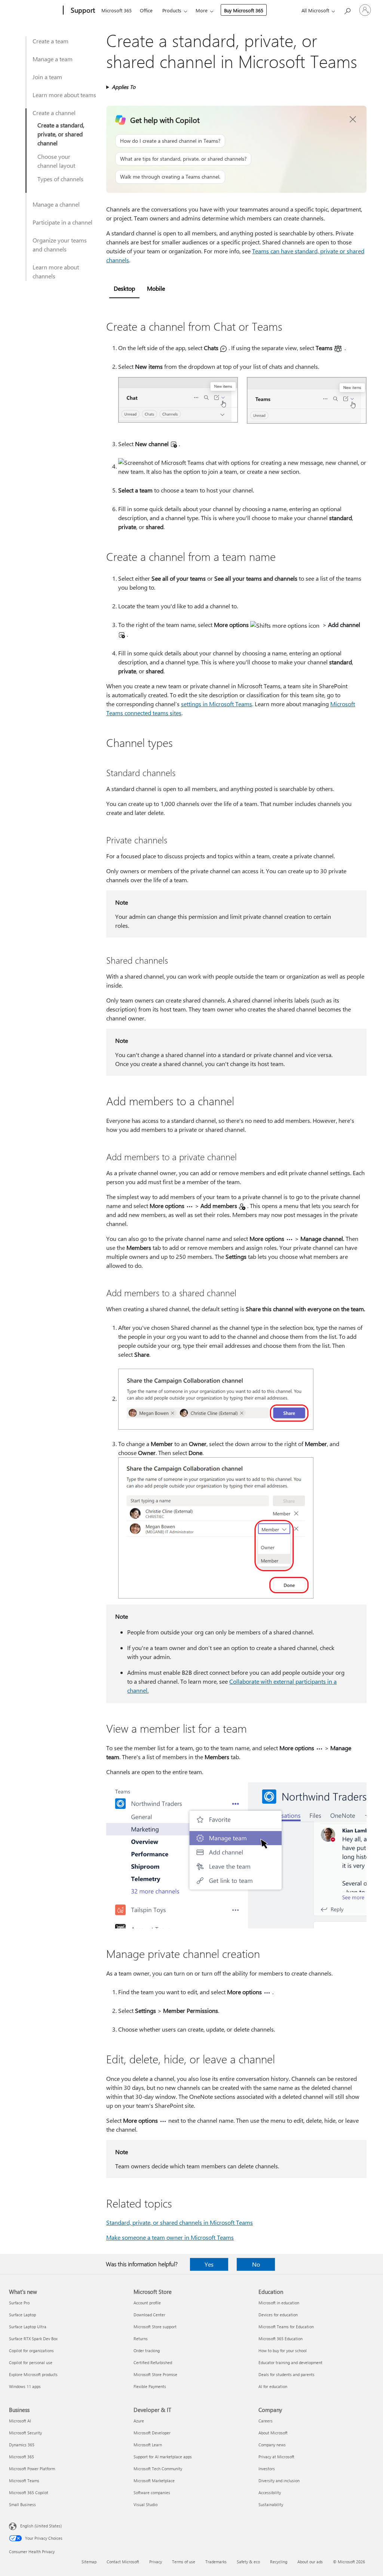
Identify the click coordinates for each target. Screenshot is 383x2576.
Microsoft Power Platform (32, 2469)
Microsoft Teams (24, 2481)
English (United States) (41, 2526)
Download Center (149, 2315)
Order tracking (147, 2350)
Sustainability (271, 2504)
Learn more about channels (56, 271)
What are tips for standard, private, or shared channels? (183, 159)
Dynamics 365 (22, 2445)
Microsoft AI (20, 2421)
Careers (266, 2421)
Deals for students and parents (287, 2374)
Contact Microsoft (123, 2562)
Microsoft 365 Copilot (29, 2492)
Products (172, 10)
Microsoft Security (25, 2433)
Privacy (156, 2562)
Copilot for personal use (31, 2362)
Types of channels (60, 179)
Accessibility (270, 2492)
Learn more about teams (64, 95)
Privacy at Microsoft (276, 2457)
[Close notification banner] (353, 120)
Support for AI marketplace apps (163, 2457)
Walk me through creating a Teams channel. (170, 177)
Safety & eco (248, 2562)
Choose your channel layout (56, 161)
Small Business (22, 2504)
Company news (272, 2445)
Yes (209, 2264)
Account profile (147, 2303)
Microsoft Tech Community (158, 2469)
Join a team (47, 77)
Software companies (152, 2492)
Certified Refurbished (153, 2362)
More (202, 10)
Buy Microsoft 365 (244, 10)
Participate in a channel (62, 222)
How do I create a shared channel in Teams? (170, 141)
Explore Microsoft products (33, 2374)
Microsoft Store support (155, 2327)
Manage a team (53, 59)
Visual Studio (145, 2504)
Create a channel (54, 113)
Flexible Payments (150, 2386)
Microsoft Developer (152, 2433)
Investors (267, 2469)
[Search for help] (347, 10)
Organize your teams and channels (60, 245)
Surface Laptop (22, 2315)
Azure (139, 2421)
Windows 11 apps (25, 2386)
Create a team (50, 41)
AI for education (273, 2386)
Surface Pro (19, 2303)
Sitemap (89, 2562)
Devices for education (278, 2315)
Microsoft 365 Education (281, 2339)
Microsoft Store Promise (155, 2374)
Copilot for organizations (31, 2350)
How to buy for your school (283, 2350)
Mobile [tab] (156, 288)
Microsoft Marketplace (154, 2481)
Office (146, 10)
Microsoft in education (279, 2303)
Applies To (124, 87)
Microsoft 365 (117, 10)
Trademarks (216, 2562)
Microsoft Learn (148, 2445)
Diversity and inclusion (279, 2481)
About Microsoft (273, 2433)
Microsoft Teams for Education (286, 2327)
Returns (141, 2339)
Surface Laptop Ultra (28, 2327)
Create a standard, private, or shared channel (61, 134)
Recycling (279, 2562)
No (256, 2264)
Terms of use (184, 2562)
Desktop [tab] (124, 288)
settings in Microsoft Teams (217, 704)
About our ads (310, 2562)
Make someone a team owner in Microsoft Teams (170, 2237)
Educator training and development (290, 2362)
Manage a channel (56, 204)
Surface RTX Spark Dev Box (33, 2339)
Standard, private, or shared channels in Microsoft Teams (180, 2222)
